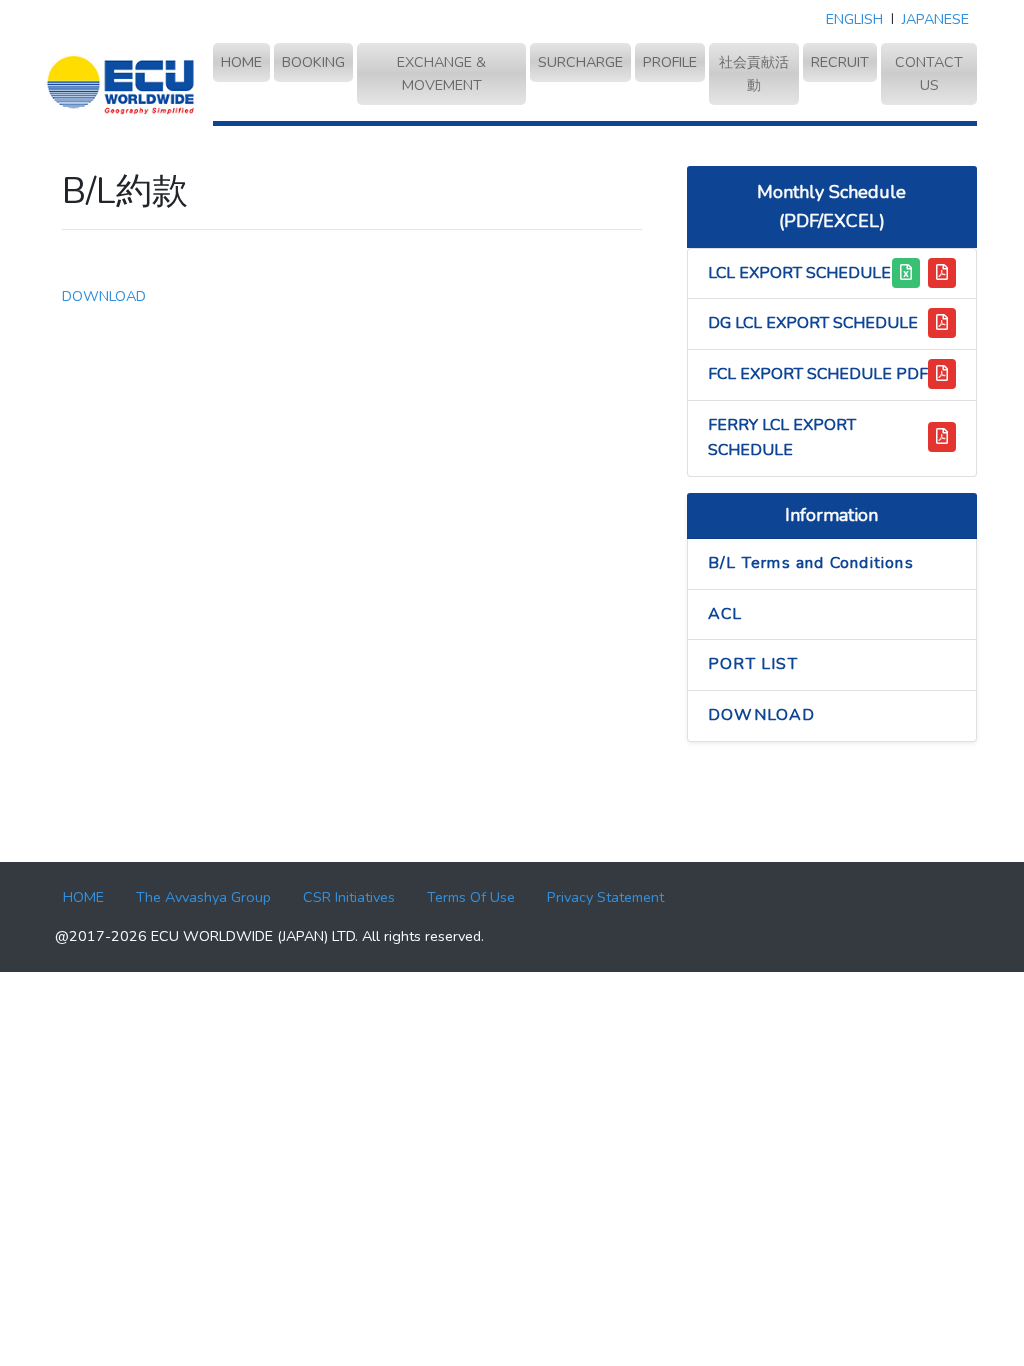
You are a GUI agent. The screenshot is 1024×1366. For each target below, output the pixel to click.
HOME (245, 61)
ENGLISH (854, 19)
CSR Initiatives (349, 897)
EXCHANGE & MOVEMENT (441, 73)
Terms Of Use (471, 897)
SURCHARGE (580, 62)
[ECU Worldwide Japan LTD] (122, 84)
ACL (725, 614)
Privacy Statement (605, 897)
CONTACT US (929, 73)
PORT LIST (753, 664)
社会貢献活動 (754, 73)
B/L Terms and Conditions (811, 563)
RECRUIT (840, 62)
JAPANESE (935, 19)
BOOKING (313, 62)
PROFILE (670, 62)
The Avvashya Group (203, 897)
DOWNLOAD (104, 296)
